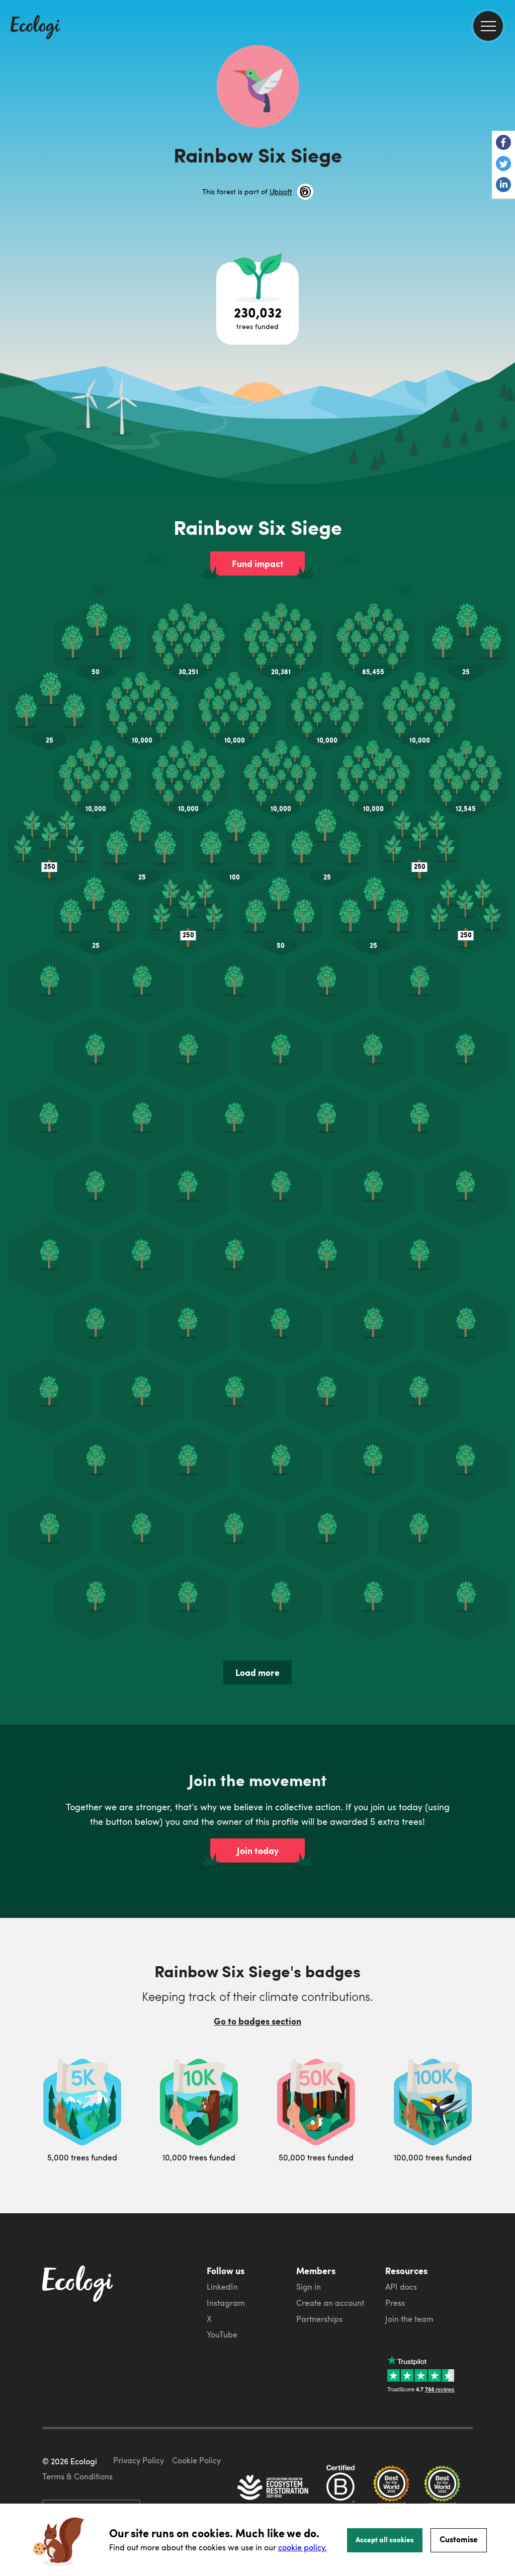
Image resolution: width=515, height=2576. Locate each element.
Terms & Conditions (77, 2476)
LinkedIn (222, 2287)
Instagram (226, 2303)
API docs (401, 2287)
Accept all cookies (385, 2539)
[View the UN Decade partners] (274, 2488)
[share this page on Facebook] (503, 143)
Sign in (309, 2287)
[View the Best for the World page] (391, 2488)
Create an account (330, 2303)
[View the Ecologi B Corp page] (340, 2488)
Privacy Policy (139, 2460)
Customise (459, 2539)
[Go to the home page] (35, 28)
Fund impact (258, 563)
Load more (257, 1672)
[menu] (488, 26)
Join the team (409, 2319)
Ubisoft (281, 191)
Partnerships (319, 2319)
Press (395, 2303)
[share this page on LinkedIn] (503, 186)
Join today (258, 1850)
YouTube (222, 2334)
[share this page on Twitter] (503, 165)
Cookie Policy (196, 2460)
